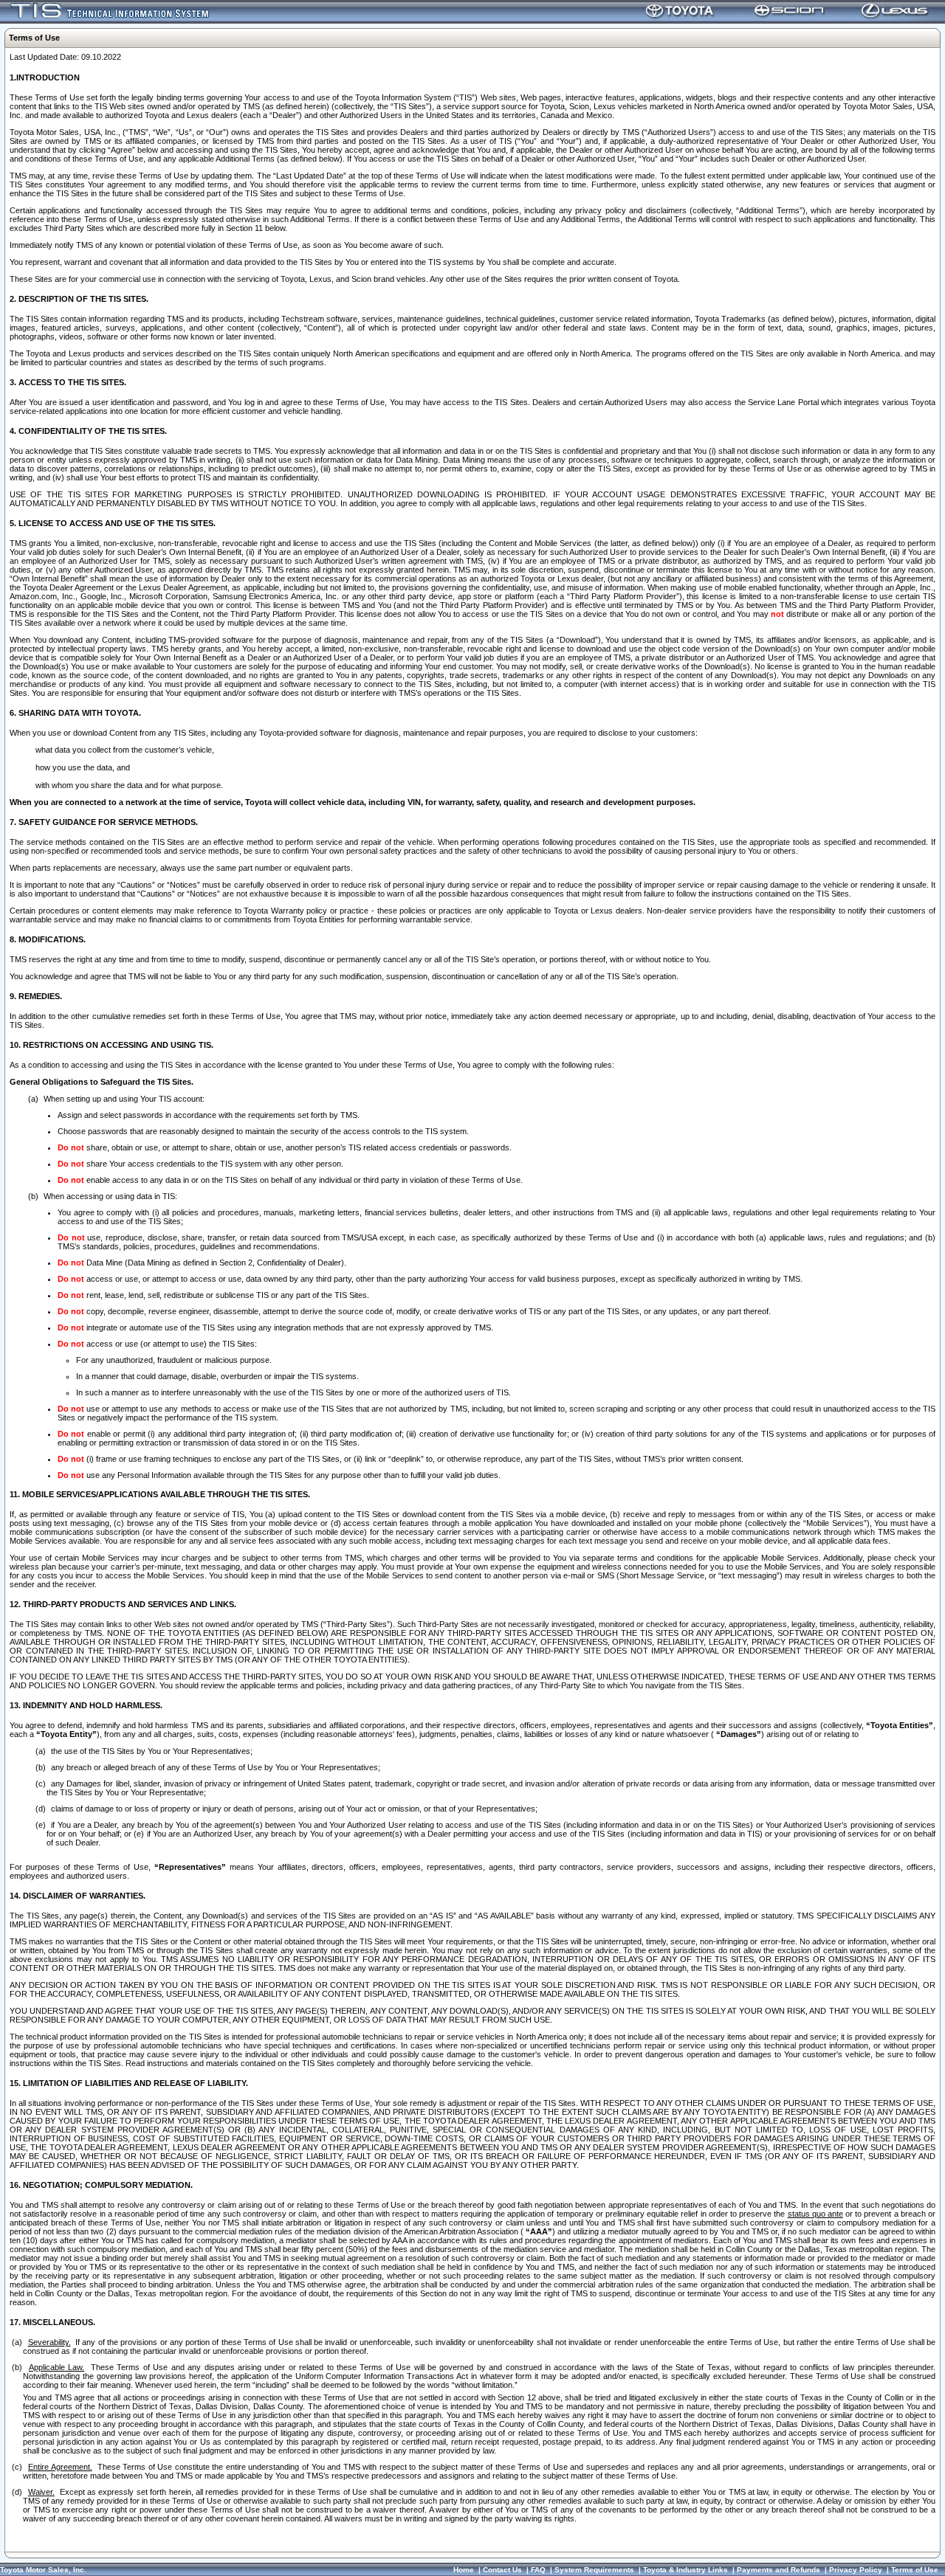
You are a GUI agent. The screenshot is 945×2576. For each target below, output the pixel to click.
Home (464, 2570)
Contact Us (502, 2570)
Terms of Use (915, 2570)
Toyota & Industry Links (685, 2570)
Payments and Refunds (779, 2570)
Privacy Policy (856, 2570)
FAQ (538, 2570)
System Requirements (594, 2570)
